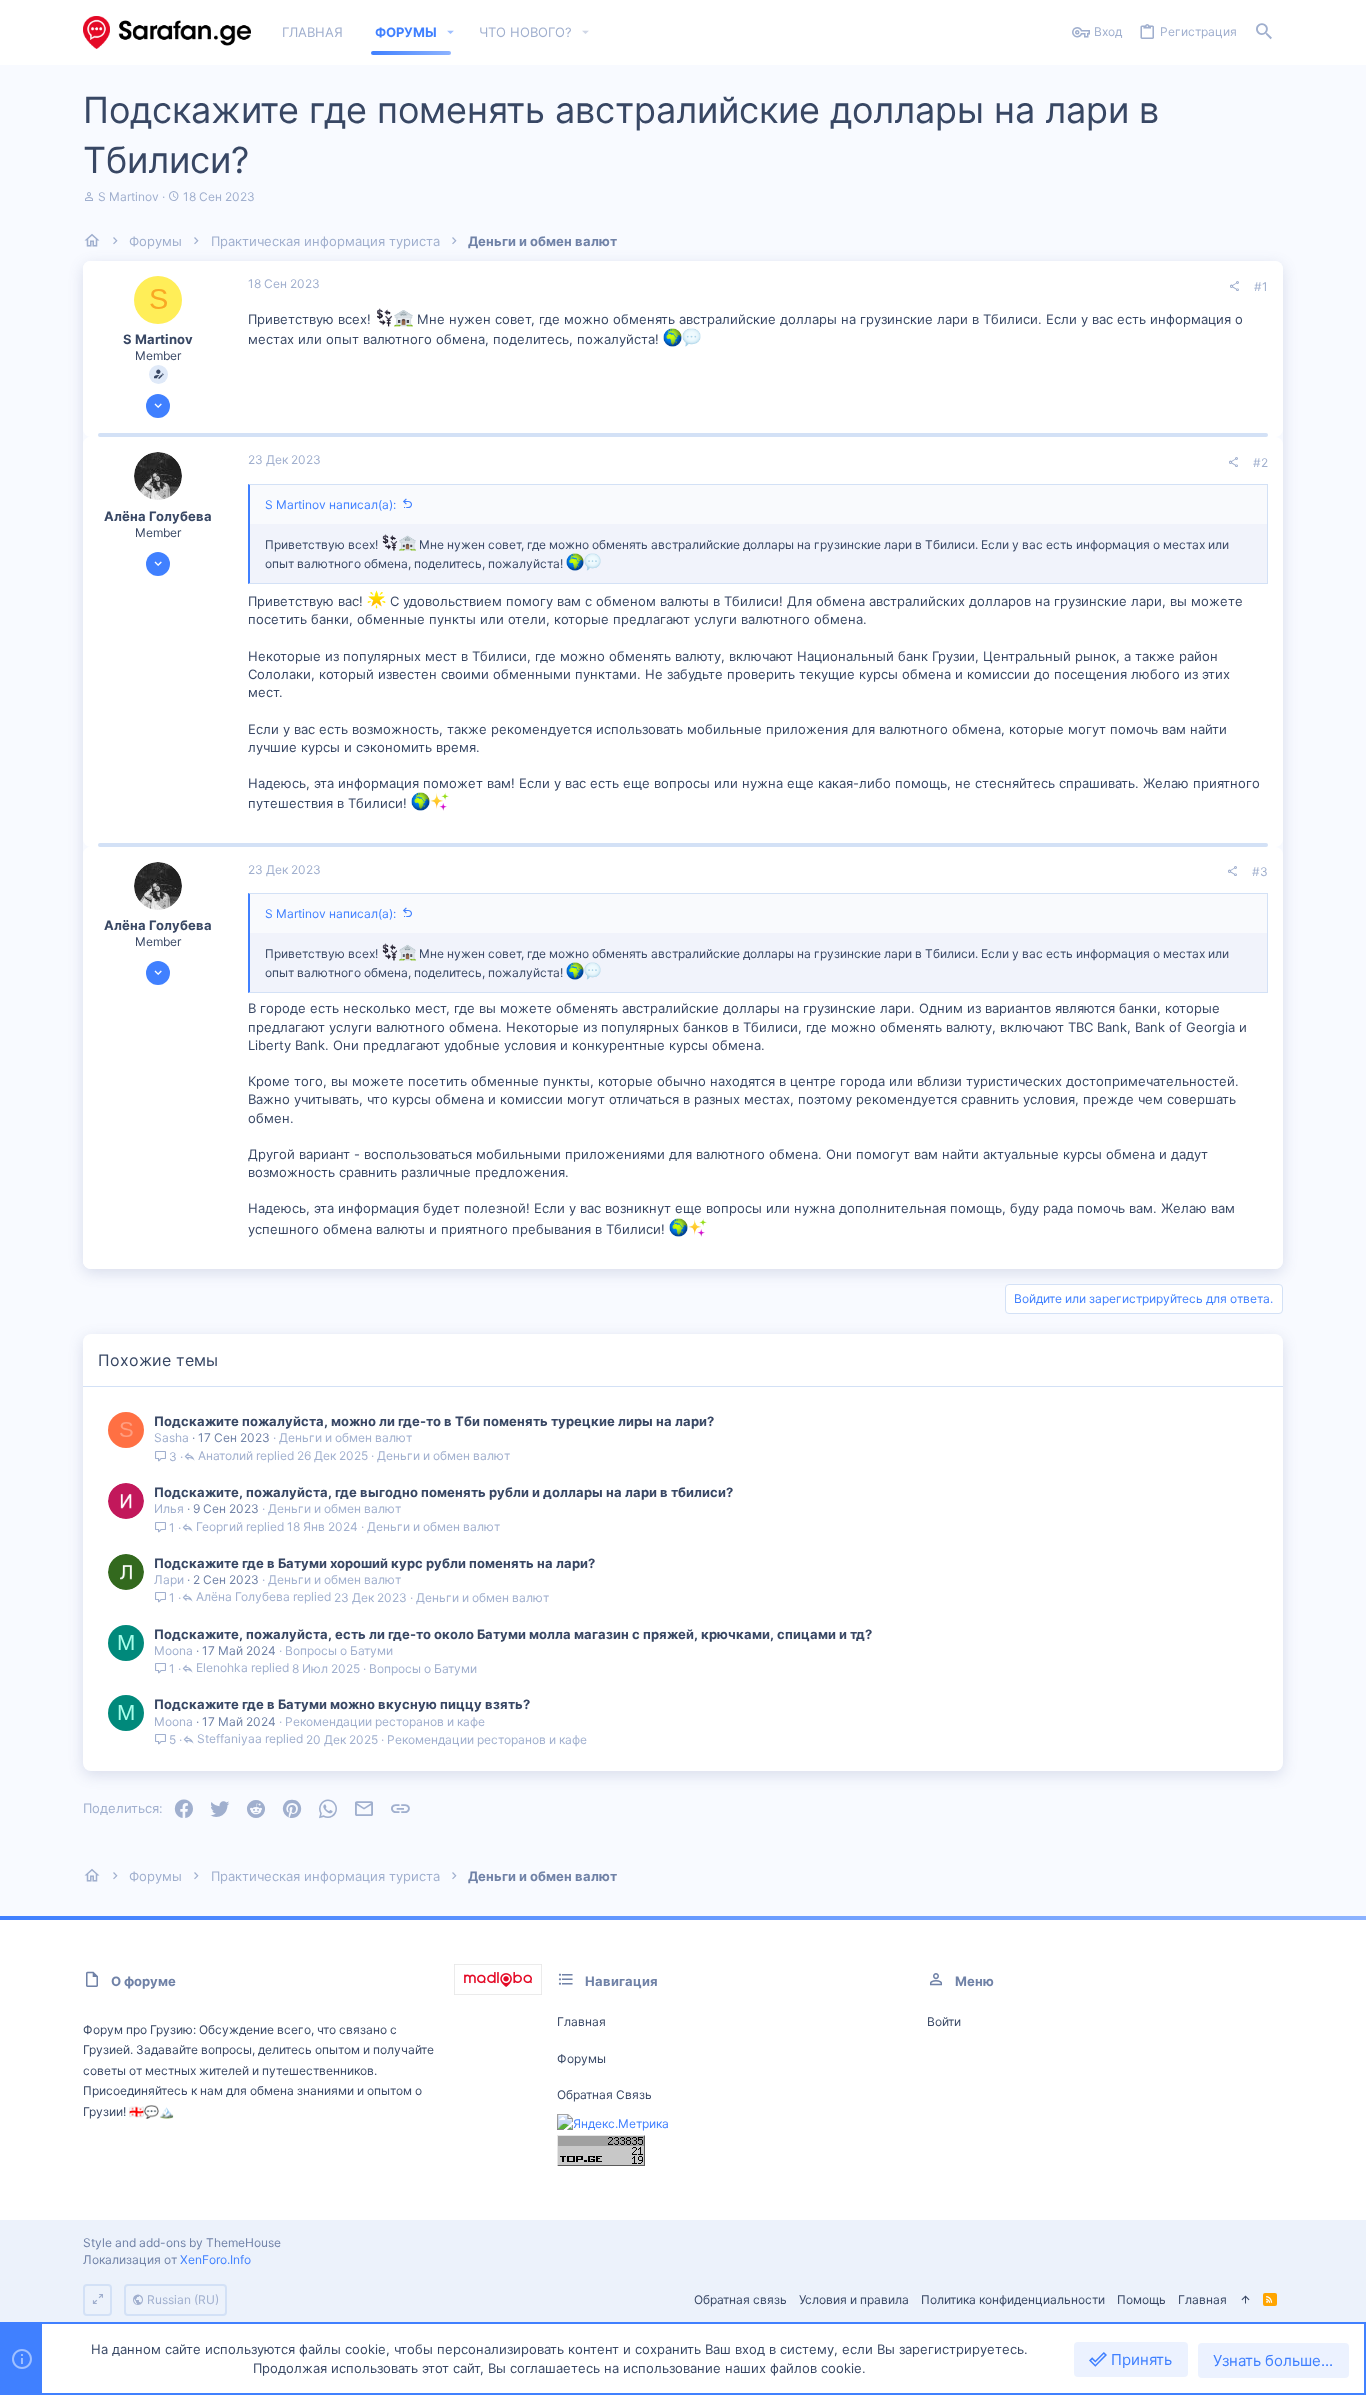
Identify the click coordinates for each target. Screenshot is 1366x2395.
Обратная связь (604, 2094)
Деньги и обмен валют (345, 1437)
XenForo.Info (215, 2259)
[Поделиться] (1234, 287)
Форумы (581, 2058)
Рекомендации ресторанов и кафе (385, 1721)
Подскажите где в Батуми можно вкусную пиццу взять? (342, 1704)
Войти (944, 2021)
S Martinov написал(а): (330, 504)
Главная (581, 2021)
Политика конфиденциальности (1013, 2299)
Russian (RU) (181, 2299)
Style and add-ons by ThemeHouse (182, 2242)
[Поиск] (1264, 32)
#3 (1260, 871)
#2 (1260, 462)
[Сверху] (1245, 2300)
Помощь (1141, 2299)
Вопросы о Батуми (339, 1650)
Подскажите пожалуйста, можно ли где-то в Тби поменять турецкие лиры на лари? (434, 1421)
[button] (451, 32)
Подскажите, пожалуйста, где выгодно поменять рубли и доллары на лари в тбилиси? (443, 1492)
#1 (1261, 286)
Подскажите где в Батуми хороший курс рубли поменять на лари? (374, 1563)
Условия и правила (854, 2299)
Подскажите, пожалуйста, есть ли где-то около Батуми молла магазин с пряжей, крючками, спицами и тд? (513, 1634)
